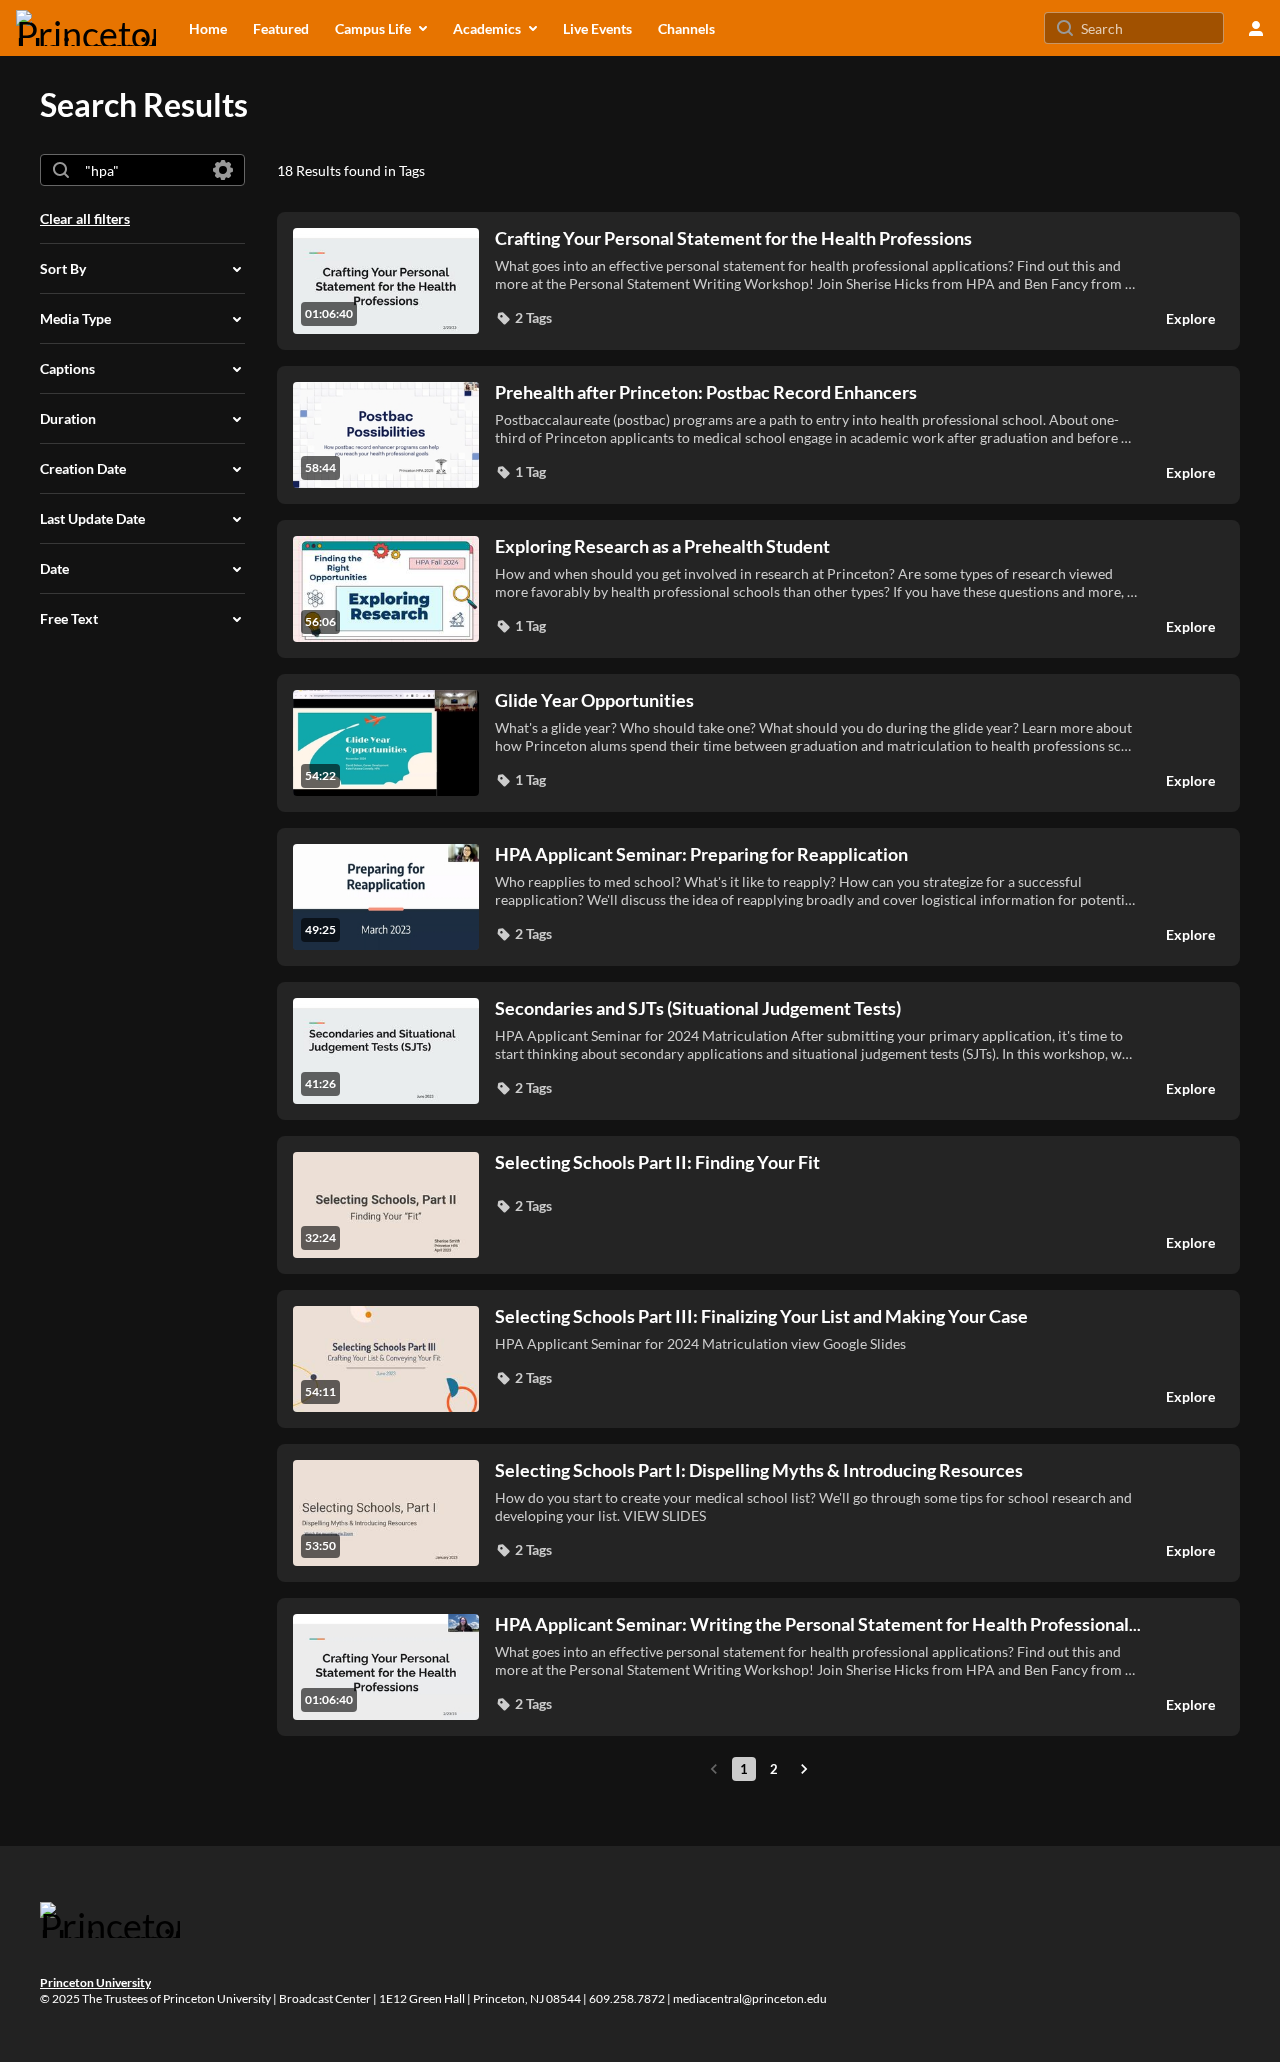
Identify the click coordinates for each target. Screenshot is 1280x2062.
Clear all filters (85, 218)
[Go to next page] (804, 1769)
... (818, 1624)
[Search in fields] (223, 170)
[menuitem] (208, 28)
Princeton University (95, 1982)
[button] (523, 318)
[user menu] (1256, 28)
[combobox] (141, 170)
